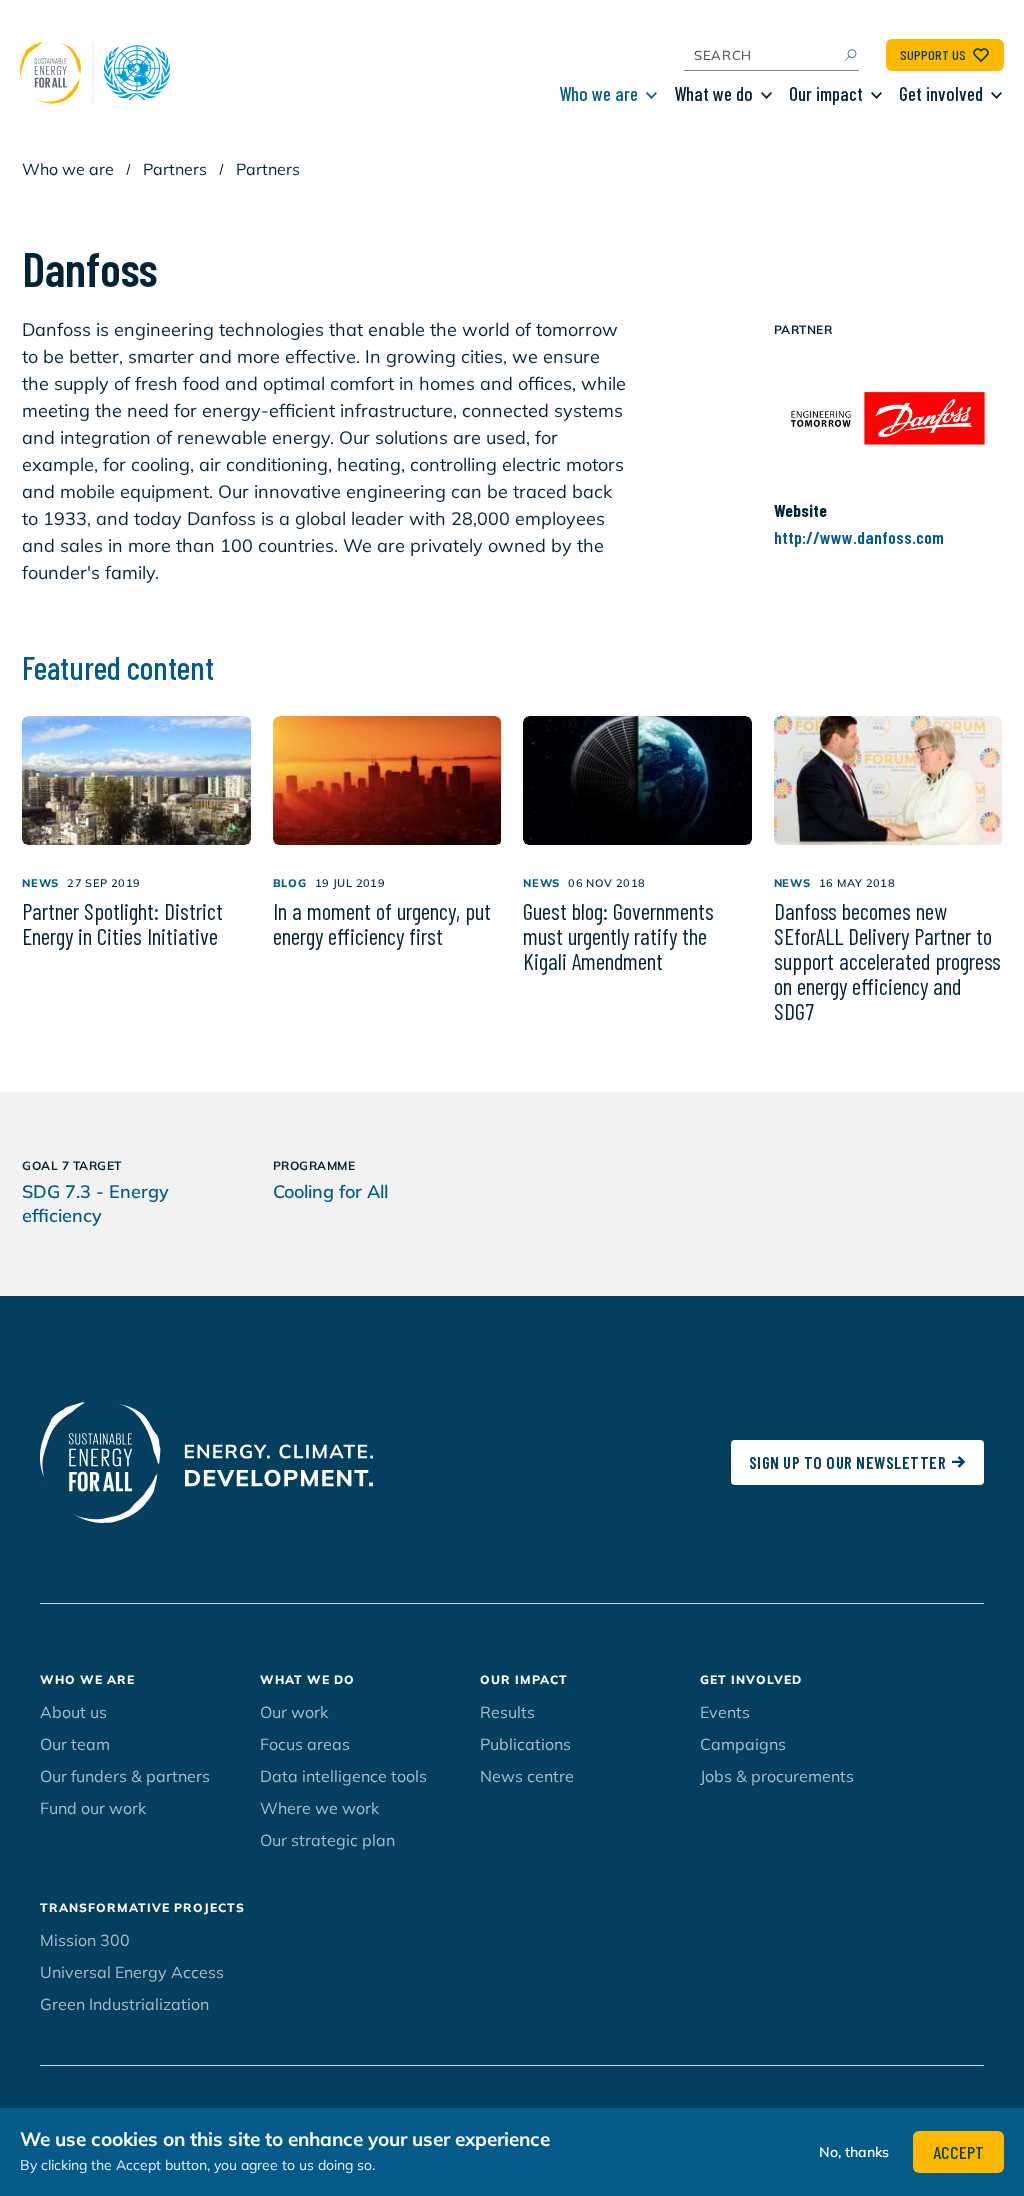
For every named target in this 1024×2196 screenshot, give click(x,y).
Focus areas (305, 1744)
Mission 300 (85, 1940)
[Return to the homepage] (100, 73)
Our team (75, 1744)
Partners (175, 169)
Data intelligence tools (343, 1776)
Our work (294, 1712)
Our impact (826, 93)
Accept (958, 2152)
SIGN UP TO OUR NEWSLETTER (848, 1462)
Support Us (933, 54)
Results (507, 1712)
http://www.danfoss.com (859, 537)
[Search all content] (849, 55)
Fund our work (93, 1808)
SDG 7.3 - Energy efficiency (95, 1203)
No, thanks (854, 2152)
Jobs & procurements (777, 1776)
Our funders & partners (125, 1776)
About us (73, 1712)
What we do (713, 93)
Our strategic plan (327, 1840)
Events (725, 1712)
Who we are (598, 93)
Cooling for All (330, 1191)
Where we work (319, 1808)
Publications (525, 1744)
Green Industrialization (124, 2004)
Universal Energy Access (132, 1972)
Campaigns (743, 1744)
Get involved (941, 93)
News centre (527, 1776)
